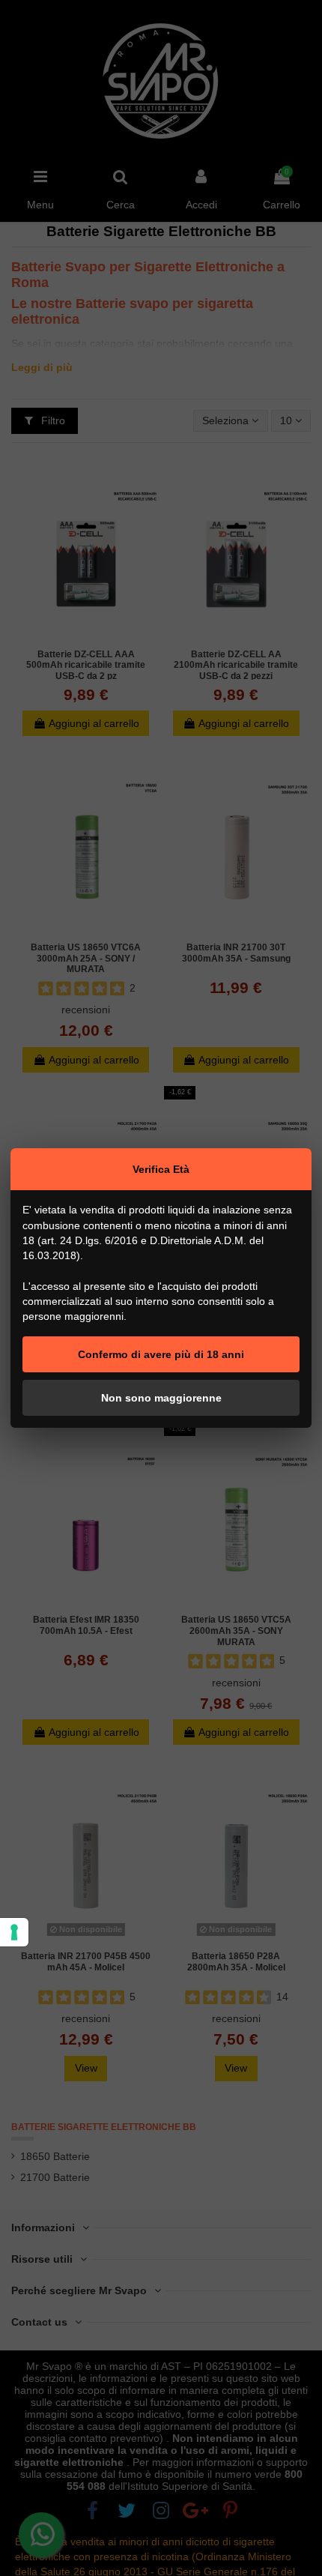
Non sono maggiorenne (161, 1398)
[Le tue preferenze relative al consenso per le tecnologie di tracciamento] (14, 1932)
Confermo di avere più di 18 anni (161, 1354)
